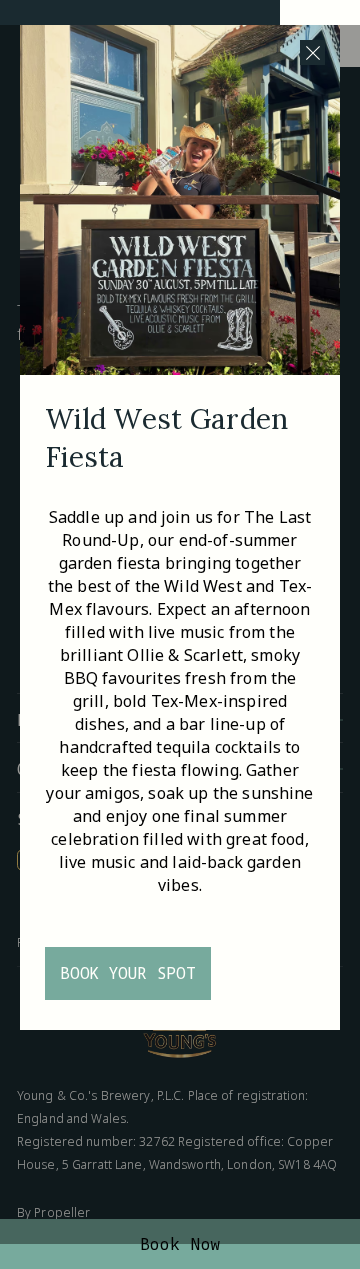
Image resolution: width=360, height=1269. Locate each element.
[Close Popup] (312, 52)
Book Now (180, 1244)
